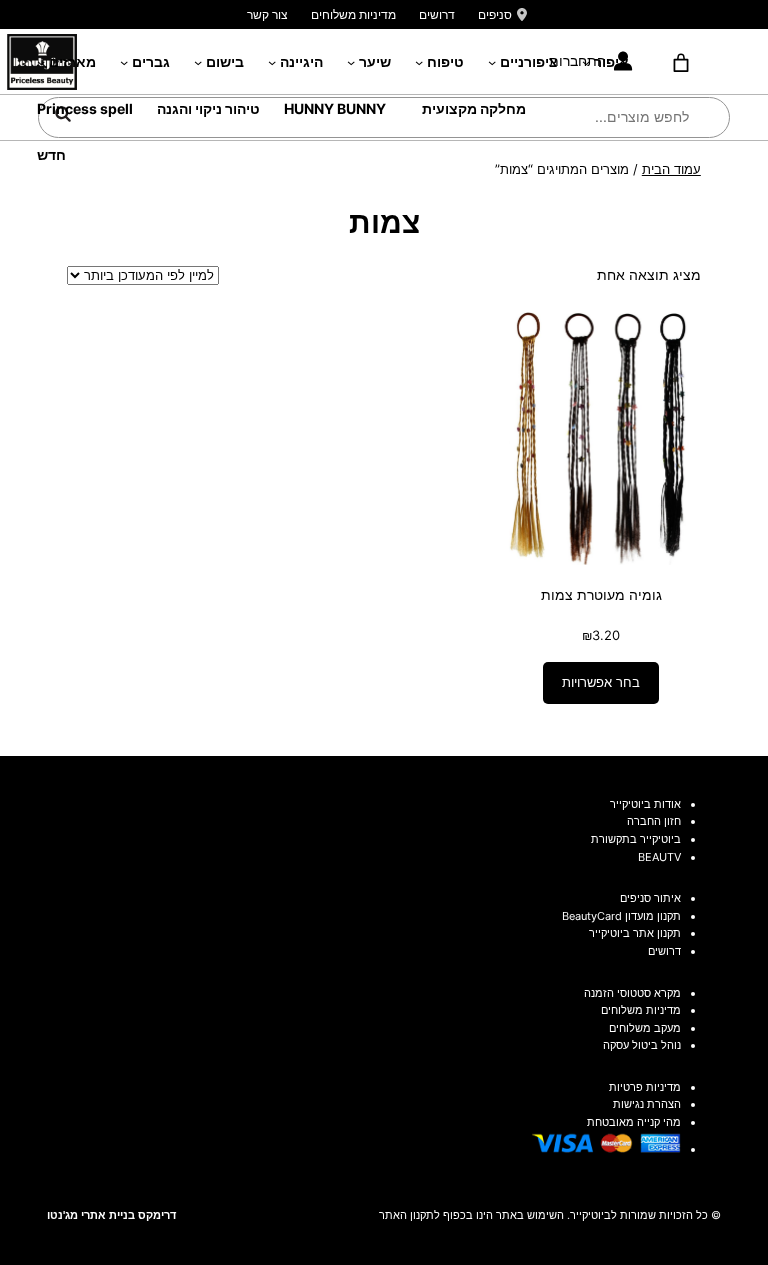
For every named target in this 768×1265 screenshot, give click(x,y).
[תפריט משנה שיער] (351, 62)
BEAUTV (659, 857)
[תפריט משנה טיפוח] (419, 62)
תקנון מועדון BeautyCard (621, 916)
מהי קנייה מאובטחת (634, 1122)
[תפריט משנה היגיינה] (272, 62)
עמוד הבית (671, 169)
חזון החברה (654, 821)
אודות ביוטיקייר (645, 804)
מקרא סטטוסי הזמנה (632, 993)
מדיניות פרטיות (645, 1087)
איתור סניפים (650, 898)
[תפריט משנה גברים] (124, 62)
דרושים (437, 14)
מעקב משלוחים (645, 1028)
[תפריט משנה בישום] (198, 62)
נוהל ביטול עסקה (642, 1045)
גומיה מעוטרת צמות (601, 594)
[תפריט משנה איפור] (586, 62)
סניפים (495, 14)
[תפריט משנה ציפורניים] (492, 62)
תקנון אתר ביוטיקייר (635, 933)
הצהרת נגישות (647, 1104)
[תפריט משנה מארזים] (41, 62)
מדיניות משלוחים (353, 14)
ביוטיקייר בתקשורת (636, 839)
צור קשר (267, 14)
